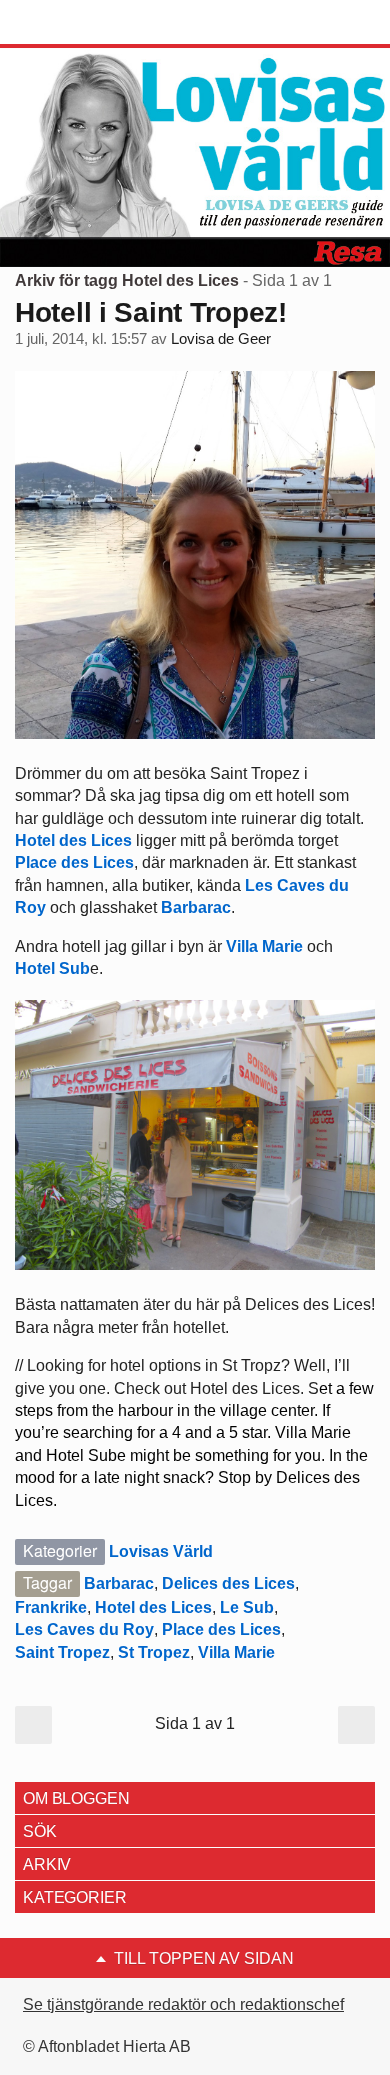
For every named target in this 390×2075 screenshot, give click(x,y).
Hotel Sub (52, 968)
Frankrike (51, 1607)
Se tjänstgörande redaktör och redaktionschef (183, 2004)
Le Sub (247, 1607)
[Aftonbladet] (90, 23)
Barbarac (196, 907)
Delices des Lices (228, 1583)
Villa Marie (264, 946)
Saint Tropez (62, 1652)
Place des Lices (74, 862)
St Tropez (154, 1652)
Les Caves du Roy (84, 1629)
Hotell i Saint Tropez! (151, 312)
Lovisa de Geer (221, 339)
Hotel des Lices (75, 840)
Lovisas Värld (161, 1551)
